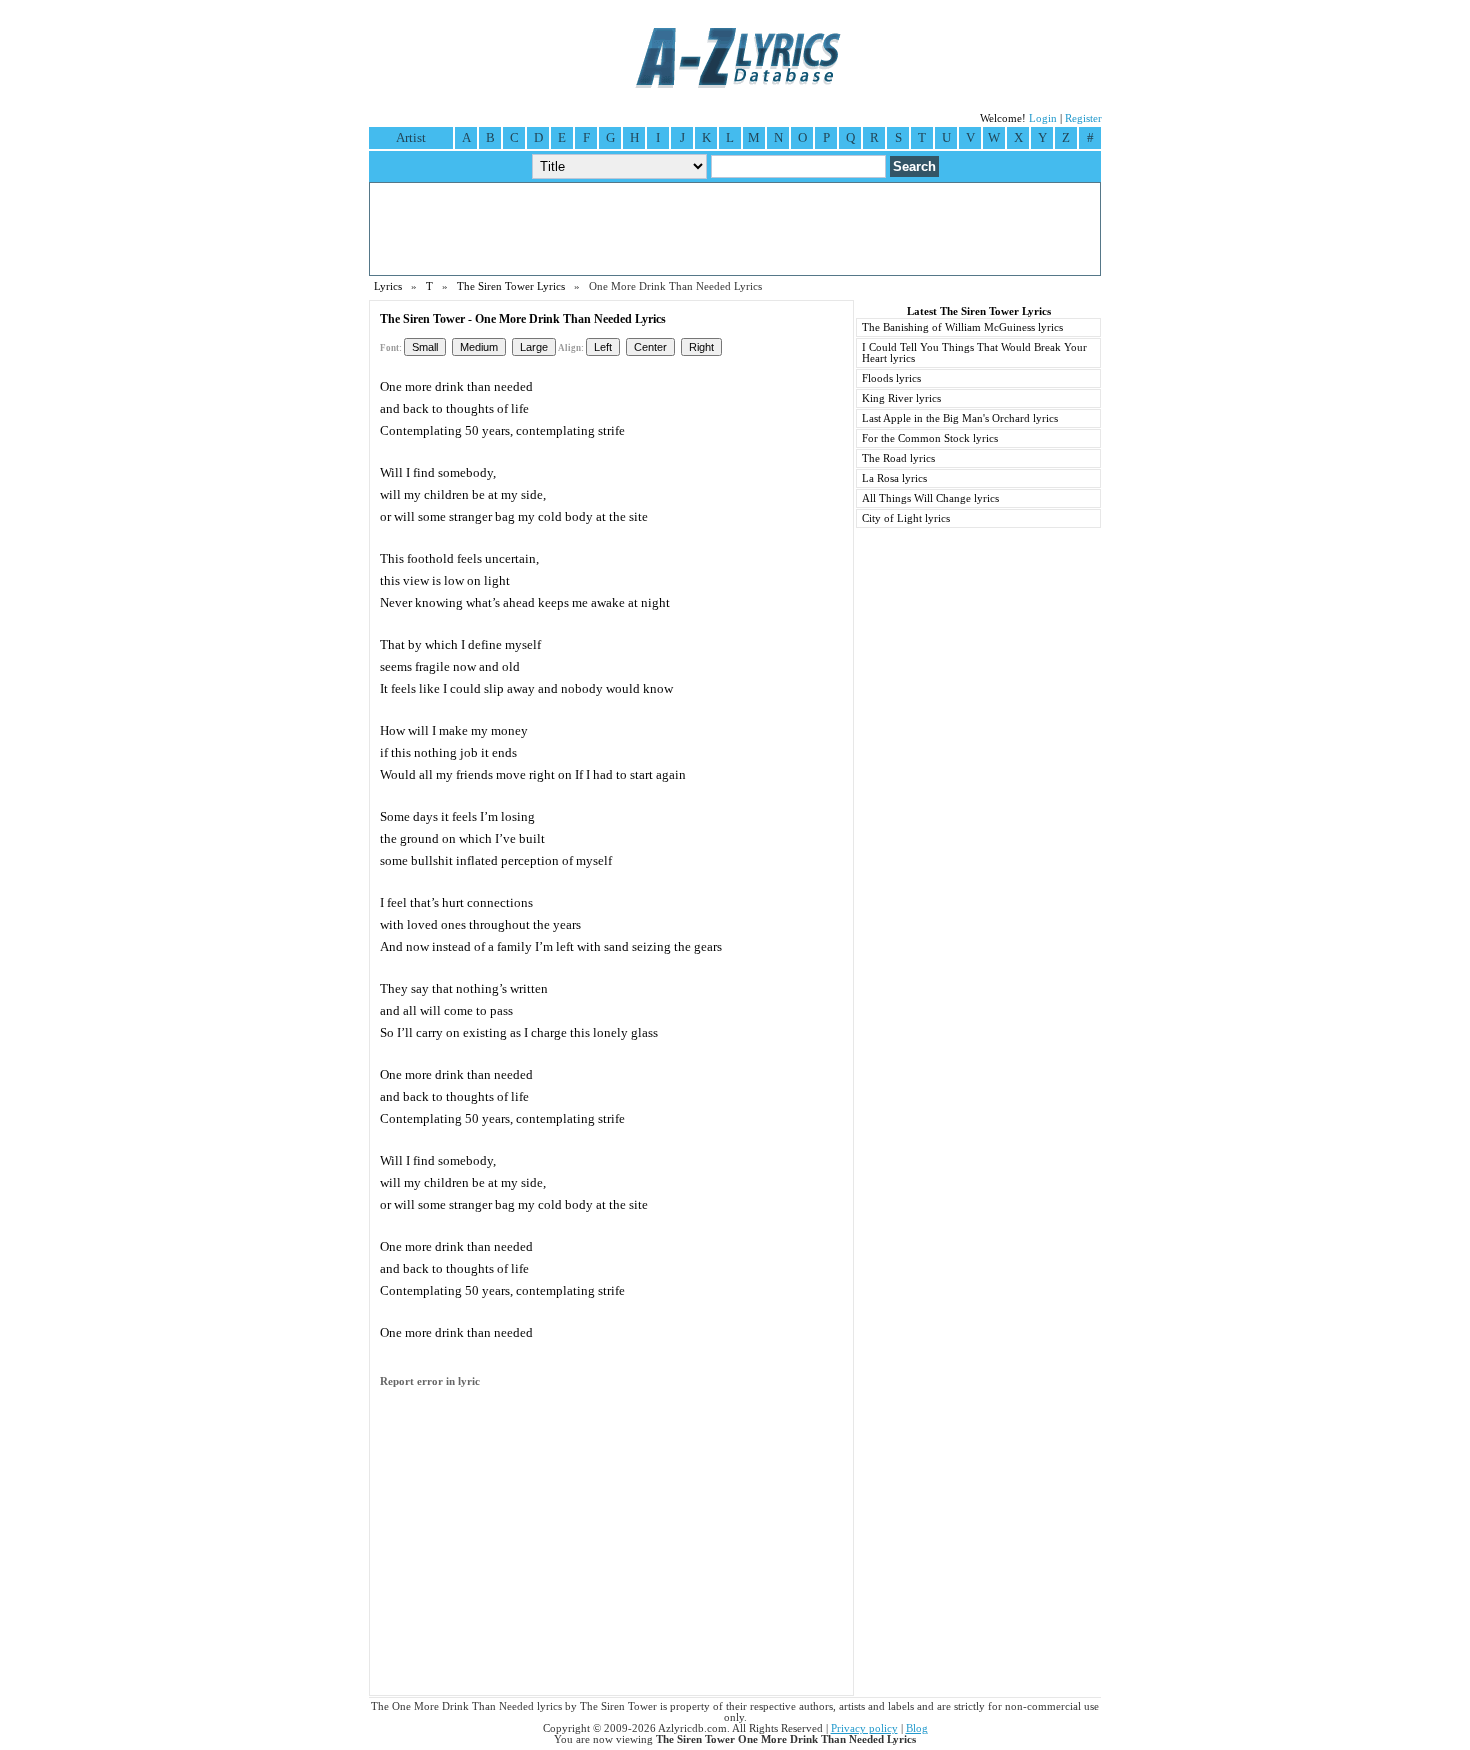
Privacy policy (864, 1728)
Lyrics (388, 286)
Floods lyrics (891, 378)
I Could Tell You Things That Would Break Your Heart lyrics (974, 353)
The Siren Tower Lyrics (511, 286)
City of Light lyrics (906, 518)
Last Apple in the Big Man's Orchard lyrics (960, 418)
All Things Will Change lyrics (930, 498)
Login (1043, 118)
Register (1083, 118)
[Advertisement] (735, 229)
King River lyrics (901, 398)
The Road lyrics (898, 458)
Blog (917, 1728)
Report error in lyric (430, 1381)
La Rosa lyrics (894, 478)
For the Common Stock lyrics (930, 438)
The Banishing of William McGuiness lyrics (962, 327)
